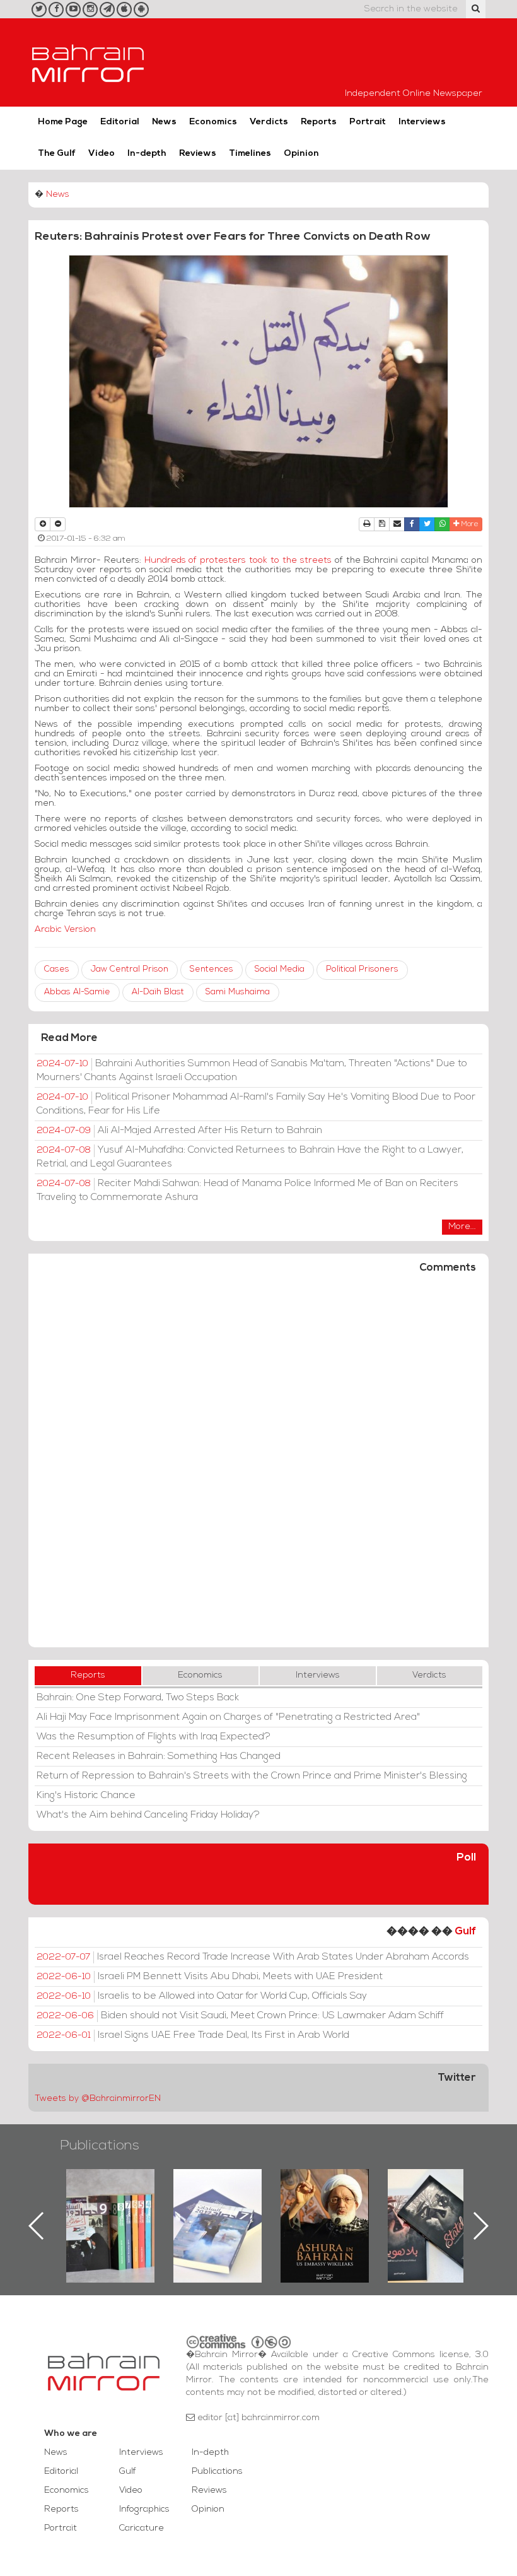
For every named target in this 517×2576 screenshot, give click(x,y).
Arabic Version (70, 930)
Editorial (120, 122)
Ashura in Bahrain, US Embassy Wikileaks (218, 2206)
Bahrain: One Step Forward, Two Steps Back (138, 1698)
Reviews (198, 154)
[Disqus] (258, 1466)
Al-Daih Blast (158, 992)
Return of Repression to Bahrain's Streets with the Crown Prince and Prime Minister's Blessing (252, 1776)
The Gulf (57, 154)
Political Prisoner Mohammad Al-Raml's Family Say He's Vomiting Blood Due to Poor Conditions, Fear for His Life (256, 1104)
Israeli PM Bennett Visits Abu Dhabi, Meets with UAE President (210, 1977)
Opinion (301, 154)
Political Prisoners (362, 969)
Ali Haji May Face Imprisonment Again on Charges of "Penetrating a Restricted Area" (228, 1717)
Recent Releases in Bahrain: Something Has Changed (159, 1756)
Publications (100, 2146)
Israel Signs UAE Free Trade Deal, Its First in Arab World (193, 2035)
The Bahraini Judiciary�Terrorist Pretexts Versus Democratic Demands (433, 2213)
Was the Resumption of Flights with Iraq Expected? (154, 1737)
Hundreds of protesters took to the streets (238, 561)
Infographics (144, 2509)
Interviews (422, 122)
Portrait (368, 122)
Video (102, 154)
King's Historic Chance (86, 1796)
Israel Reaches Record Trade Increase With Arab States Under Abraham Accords (253, 1957)
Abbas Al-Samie (77, 992)
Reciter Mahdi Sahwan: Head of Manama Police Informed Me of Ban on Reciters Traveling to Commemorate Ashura (247, 1191)
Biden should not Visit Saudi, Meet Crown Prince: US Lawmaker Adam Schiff (240, 2016)
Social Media (280, 969)
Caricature (142, 2528)
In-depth (147, 154)
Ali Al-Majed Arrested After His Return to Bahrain (179, 1131)
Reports (319, 122)
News (164, 122)
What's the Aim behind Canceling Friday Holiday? (148, 1815)
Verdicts (269, 122)
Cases (57, 969)
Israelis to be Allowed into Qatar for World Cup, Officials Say (202, 1996)
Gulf (465, 1932)
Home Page (63, 122)
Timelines (250, 154)
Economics (213, 122)
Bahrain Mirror (88, 62)
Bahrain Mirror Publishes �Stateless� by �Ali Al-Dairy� (325, 2206)
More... (462, 1227)
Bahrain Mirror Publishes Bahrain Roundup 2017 (111, 2206)
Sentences (212, 969)
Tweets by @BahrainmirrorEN (98, 2099)
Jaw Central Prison (130, 969)
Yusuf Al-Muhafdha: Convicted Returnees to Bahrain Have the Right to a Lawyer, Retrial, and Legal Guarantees (250, 1157)
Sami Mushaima (238, 992)
